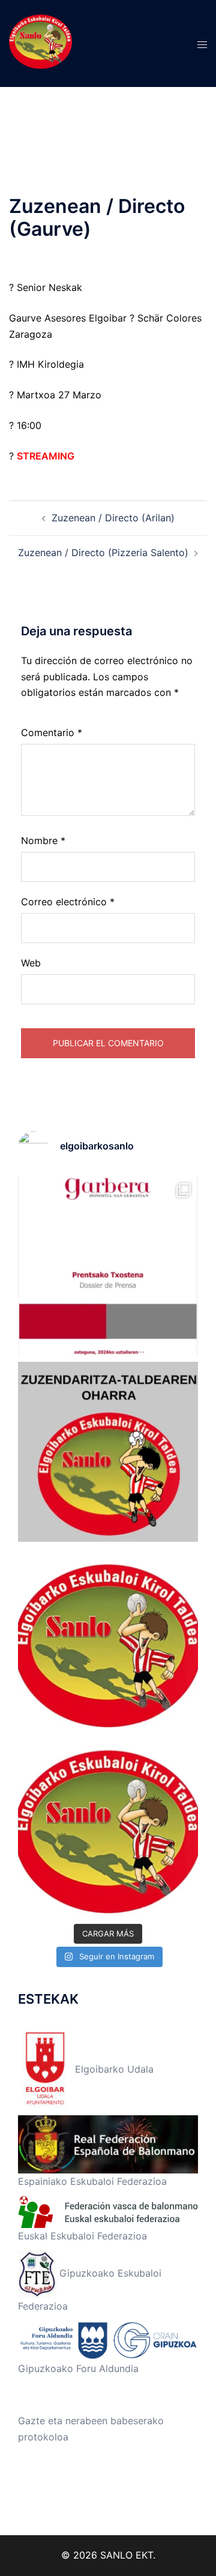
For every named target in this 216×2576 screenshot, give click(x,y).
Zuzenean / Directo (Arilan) (113, 518)
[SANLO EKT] (40, 43)
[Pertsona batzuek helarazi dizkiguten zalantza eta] (108, 1452)
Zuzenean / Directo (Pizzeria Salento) (103, 553)
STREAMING (46, 456)
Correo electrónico (68, 902)
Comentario (52, 732)
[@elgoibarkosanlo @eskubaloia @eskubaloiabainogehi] (108, 1266)
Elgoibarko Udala (113, 2069)
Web (31, 963)
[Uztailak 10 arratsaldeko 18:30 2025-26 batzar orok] (108, 1638)
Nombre (43, 840)
